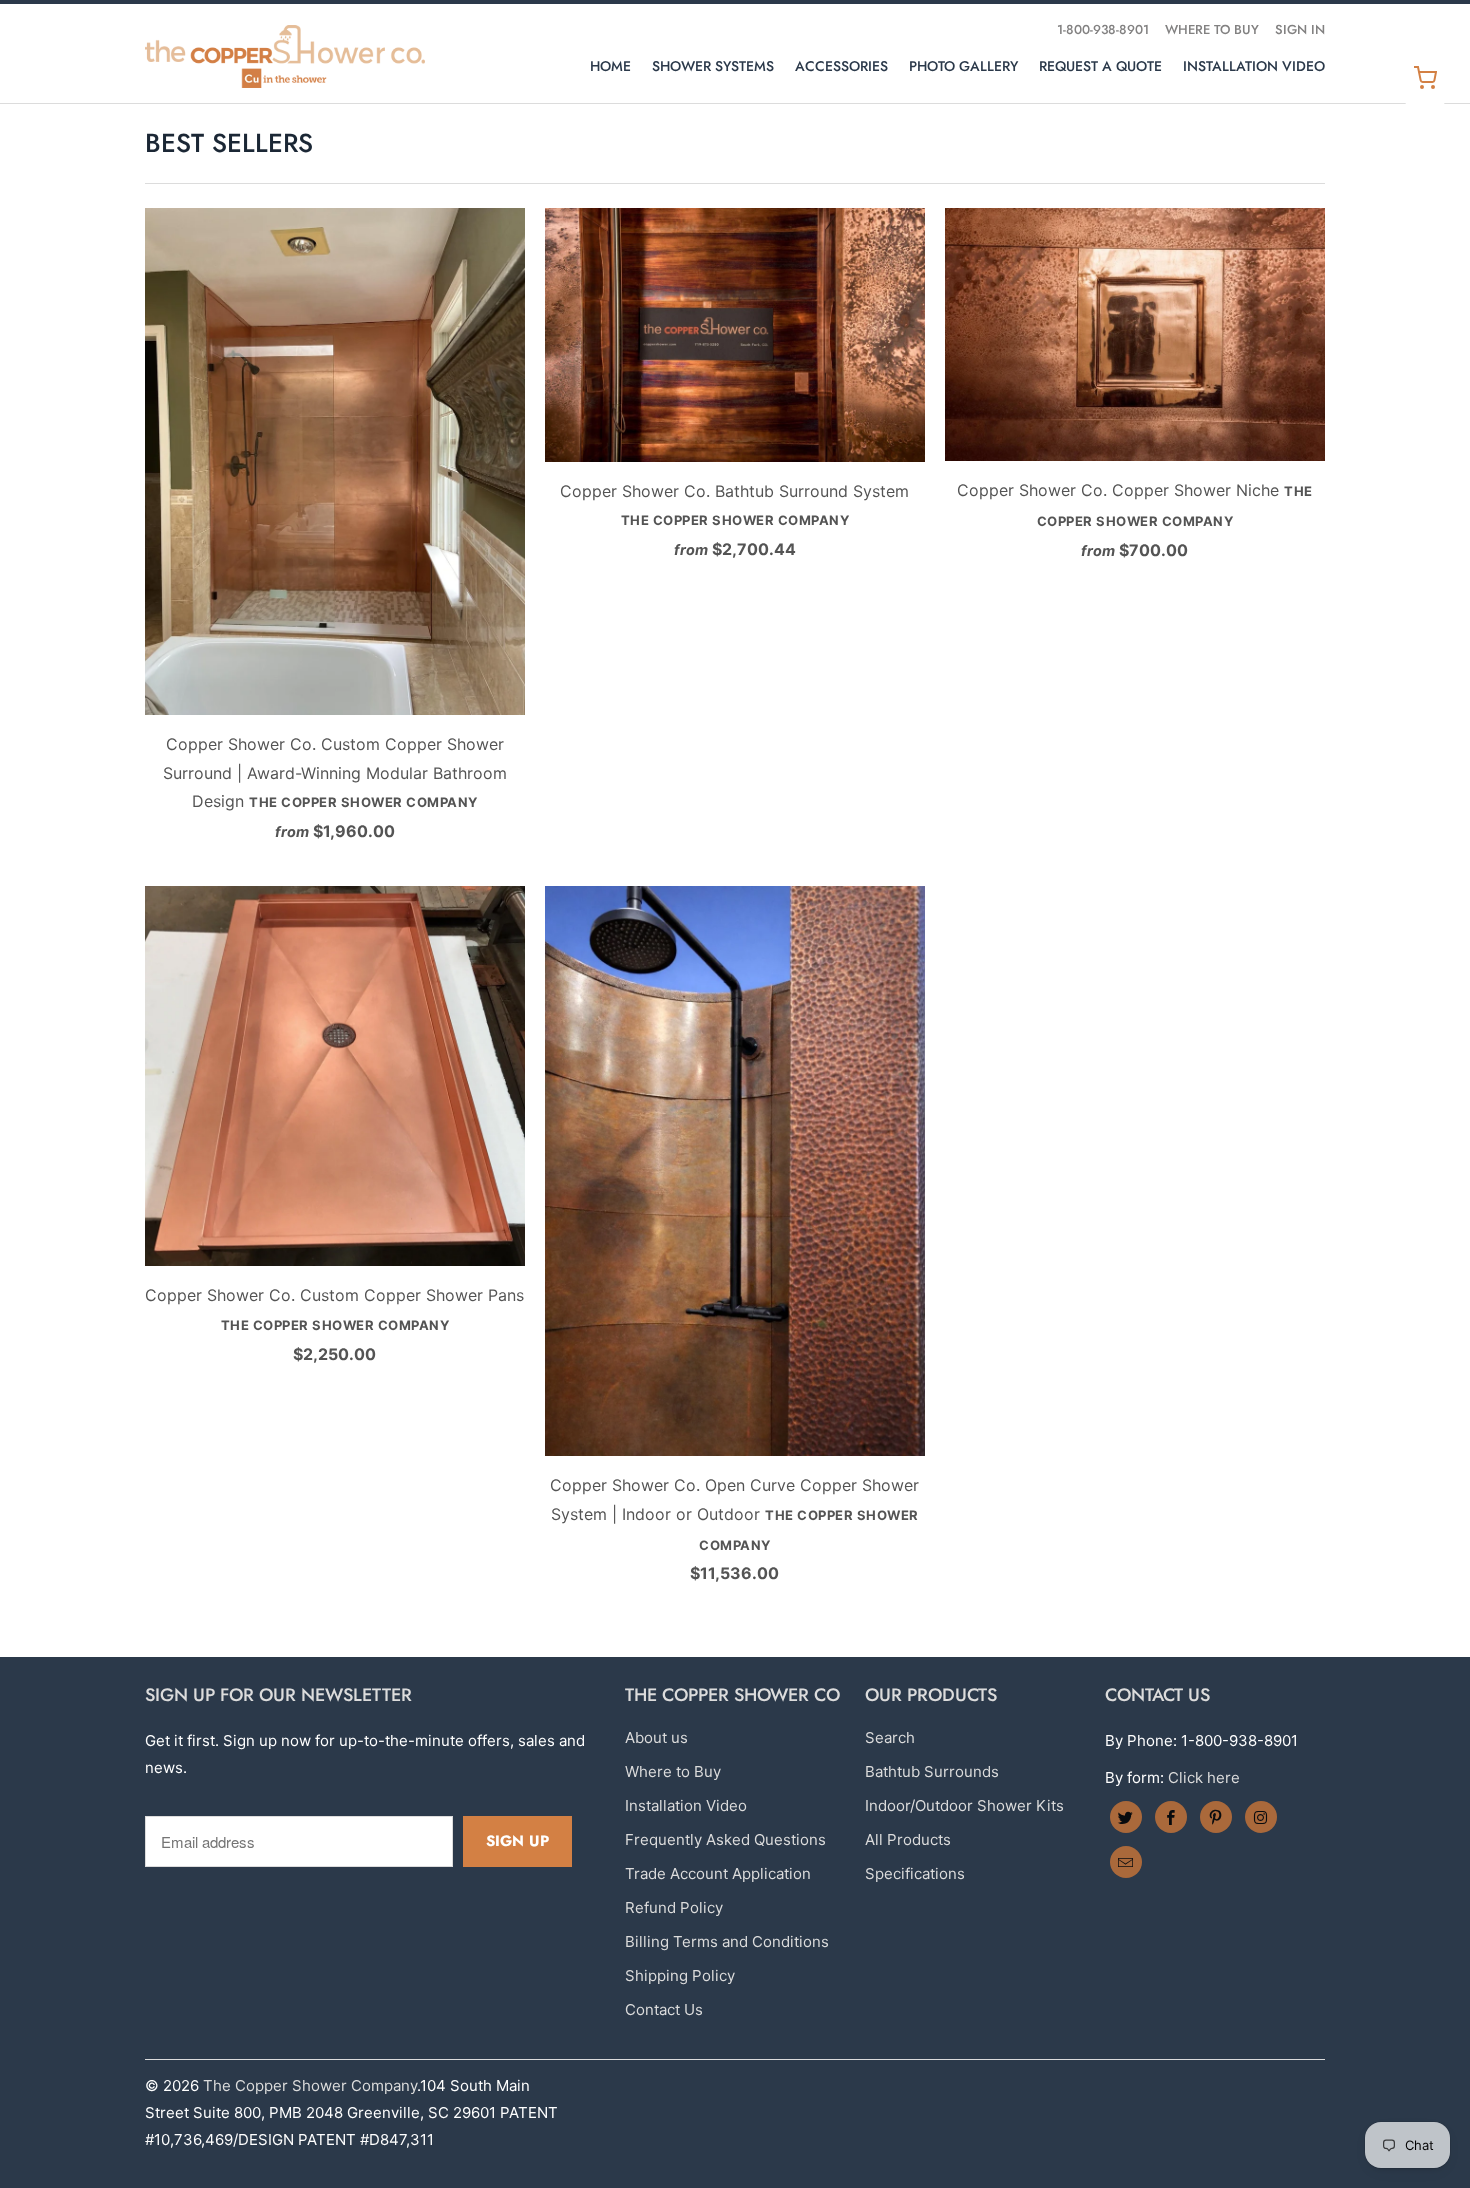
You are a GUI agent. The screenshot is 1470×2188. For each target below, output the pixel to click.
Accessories (841, 66)
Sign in (1300, 29)
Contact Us (664, 2009)
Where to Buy (1212, 29)
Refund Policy (674, 1907)
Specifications (915, 1873)
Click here (1204, 1777)
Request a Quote (1100, 66)
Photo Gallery (963, 66)
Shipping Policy (680, 1975)
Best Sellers (229, 143)
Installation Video (1254, 66)
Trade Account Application (718, 1873)
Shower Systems (713, 66)
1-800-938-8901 (1103, 29)
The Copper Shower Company (310, 2085)
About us (656, 1737)
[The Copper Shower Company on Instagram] (1261, 1817)
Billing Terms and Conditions (727, 1941)
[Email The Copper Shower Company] (1126, 1862)
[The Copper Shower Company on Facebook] (1171, 1817)
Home (610, 66)
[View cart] (1425, 78)
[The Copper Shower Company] (285, 53)
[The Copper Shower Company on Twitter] (1126, 1817)
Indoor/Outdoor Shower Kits (964, 1805)
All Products (908, 1839)
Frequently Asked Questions (725, 1839)
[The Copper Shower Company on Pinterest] (1216, 1817)
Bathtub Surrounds (932, 1771)
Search (890, 1737)
